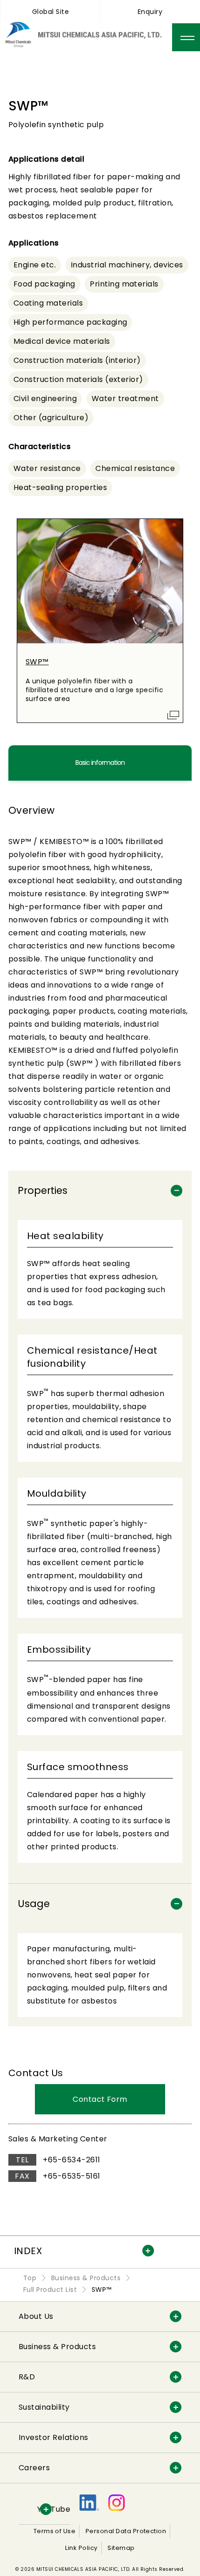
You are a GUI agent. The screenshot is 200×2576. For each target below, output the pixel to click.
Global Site (50, 12)
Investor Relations (53, 2437)
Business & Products (57, 2347)
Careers (34, 2468)
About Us (36, 2316)
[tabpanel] (100, 1424)
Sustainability (44, 2407)
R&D (27, 2377)
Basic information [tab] (100, 763)
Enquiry (150, 12)
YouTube (54, 2509)
